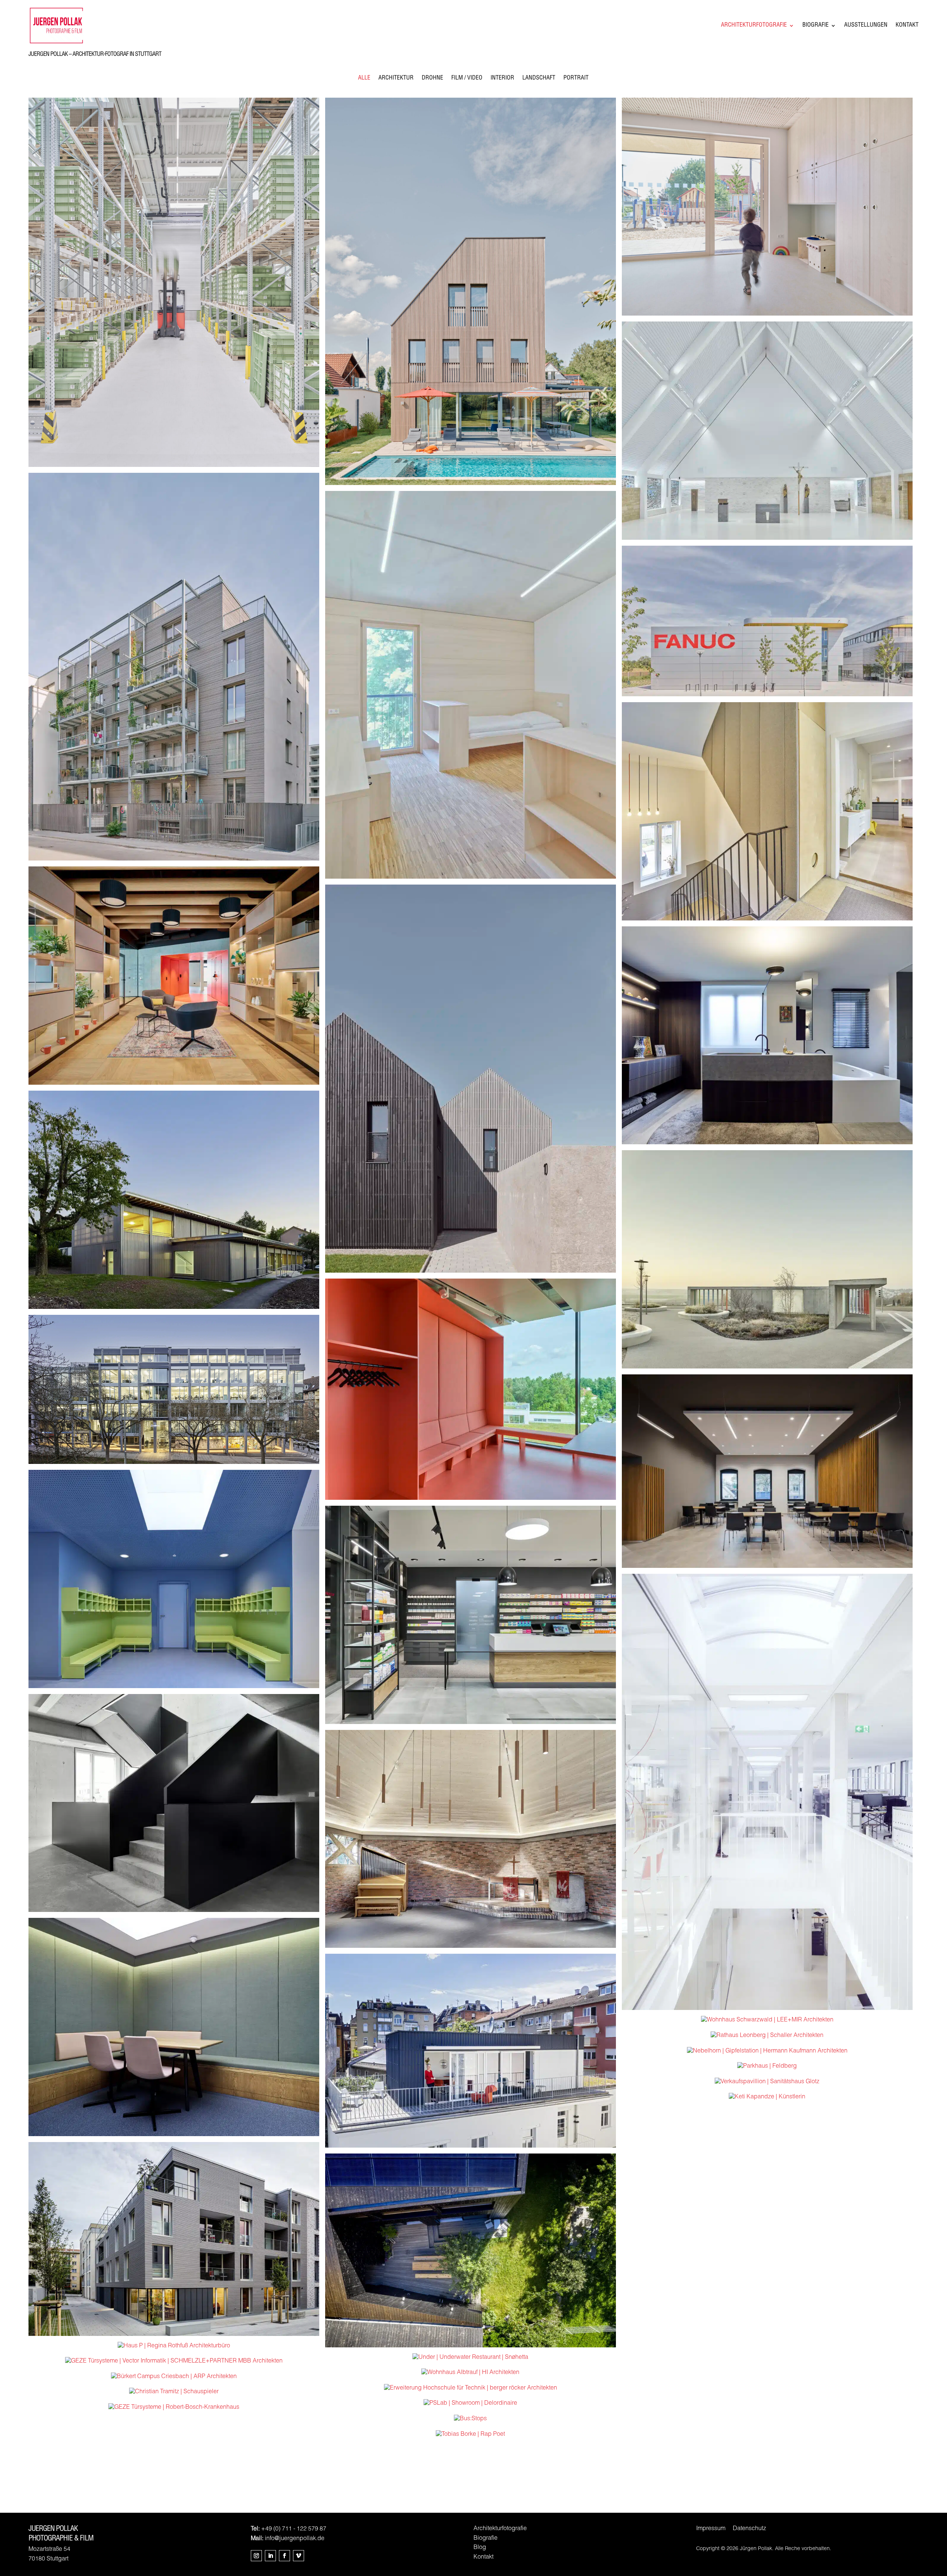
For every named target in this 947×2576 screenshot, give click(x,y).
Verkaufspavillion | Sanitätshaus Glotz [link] (767, 2082)
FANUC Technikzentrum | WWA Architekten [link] (767, 621)
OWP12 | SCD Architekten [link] (471, 1389)
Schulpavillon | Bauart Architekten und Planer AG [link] (174, 1199)
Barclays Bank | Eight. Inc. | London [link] (174, 2027)
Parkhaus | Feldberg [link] (767, 2067)
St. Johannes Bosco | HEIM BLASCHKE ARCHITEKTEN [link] (767, 430)
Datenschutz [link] (749, 2529)
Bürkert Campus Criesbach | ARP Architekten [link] (174, 2377)
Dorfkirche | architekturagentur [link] (470, 1839)
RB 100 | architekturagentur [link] (174, 1389)
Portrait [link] (576, 79)
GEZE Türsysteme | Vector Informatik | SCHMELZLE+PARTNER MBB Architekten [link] (174, 2361)
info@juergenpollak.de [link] (295, 2539)
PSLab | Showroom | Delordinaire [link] (470, 2404)
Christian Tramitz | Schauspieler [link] (174, 2392)
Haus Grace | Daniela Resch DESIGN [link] (470, 291)
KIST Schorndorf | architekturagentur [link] (174, 1579)
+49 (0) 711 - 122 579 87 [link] (294, 2529)
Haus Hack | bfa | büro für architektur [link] (471, 2050)
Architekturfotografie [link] (754, 26)
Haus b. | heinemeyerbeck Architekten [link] (470, 2250)
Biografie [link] (815, 26)
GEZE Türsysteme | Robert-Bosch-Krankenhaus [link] (174, 2408)
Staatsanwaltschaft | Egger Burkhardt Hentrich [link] (767, 1471)
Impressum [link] (711, 2529)
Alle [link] (364, 79)
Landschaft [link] (539, 79)
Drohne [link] (432, 79)
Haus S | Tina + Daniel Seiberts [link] (767, 811)
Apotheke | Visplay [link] (470, 1614)
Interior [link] (502, 79)
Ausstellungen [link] (866, 26)
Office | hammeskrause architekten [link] (767, 1792)
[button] (256, 2556)
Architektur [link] (396, 79)
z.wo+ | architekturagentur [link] (174, 667)
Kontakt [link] (907, 26)
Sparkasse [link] (174, 975)
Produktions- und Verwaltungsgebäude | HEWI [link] (174, 282)
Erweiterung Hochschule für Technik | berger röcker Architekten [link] (471, 2388)
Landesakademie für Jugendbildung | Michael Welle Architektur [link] (470, 684)
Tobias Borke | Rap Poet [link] (471, 2435)
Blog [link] (480, 2548)
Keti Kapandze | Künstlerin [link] (767, 2097)
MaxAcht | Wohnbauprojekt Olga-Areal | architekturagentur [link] (174, 2239)
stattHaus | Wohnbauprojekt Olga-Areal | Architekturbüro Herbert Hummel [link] (174, 1803)
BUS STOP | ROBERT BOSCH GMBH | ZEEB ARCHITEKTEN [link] (767, 1259)
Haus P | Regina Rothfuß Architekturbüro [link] (174, 2346)
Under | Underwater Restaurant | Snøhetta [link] (470, 2358)
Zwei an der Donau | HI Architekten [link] (470, 1078)
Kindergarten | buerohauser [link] (767, 206)
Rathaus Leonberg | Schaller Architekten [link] (767, 2036)
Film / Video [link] (467, 79)
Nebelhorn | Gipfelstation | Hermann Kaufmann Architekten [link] (767, 2051)
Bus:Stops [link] (470, 2419)
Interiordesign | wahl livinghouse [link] (767, 1035)
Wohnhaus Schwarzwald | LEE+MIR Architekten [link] (767, 2020)
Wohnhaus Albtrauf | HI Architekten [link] (470, 2373)
